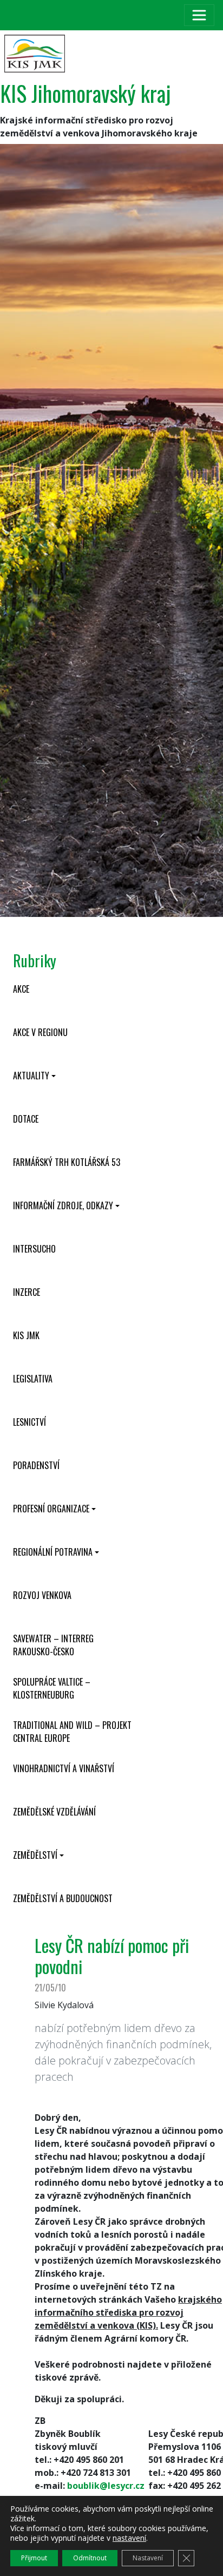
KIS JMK (26, 1335)
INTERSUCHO (34, 1249)
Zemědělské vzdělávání (54, 1812)
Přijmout (34, 2558)
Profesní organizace (51, 1509)
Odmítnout (90, 2558)
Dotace (26, 1119)
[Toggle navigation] (199, 15)
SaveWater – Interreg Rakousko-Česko (53, 1645)
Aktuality (31, 1076)
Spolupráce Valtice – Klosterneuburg (52, 1688)
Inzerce (27, 1292)
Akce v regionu (40, 1032)
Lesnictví (29, 1422)
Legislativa (33, 1379)
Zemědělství (35, 1855)
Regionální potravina (53, 1552)
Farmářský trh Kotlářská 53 (67, 1162)
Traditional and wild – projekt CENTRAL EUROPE (72, 1732)
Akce (21, 989)
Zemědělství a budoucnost (63, 1898)
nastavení (129, 2538)
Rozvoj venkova (42, 1595)
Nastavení (148, 2558)
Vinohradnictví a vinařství (64, 1768)
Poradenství (36, 1465)
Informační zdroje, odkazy (63, 1205)
